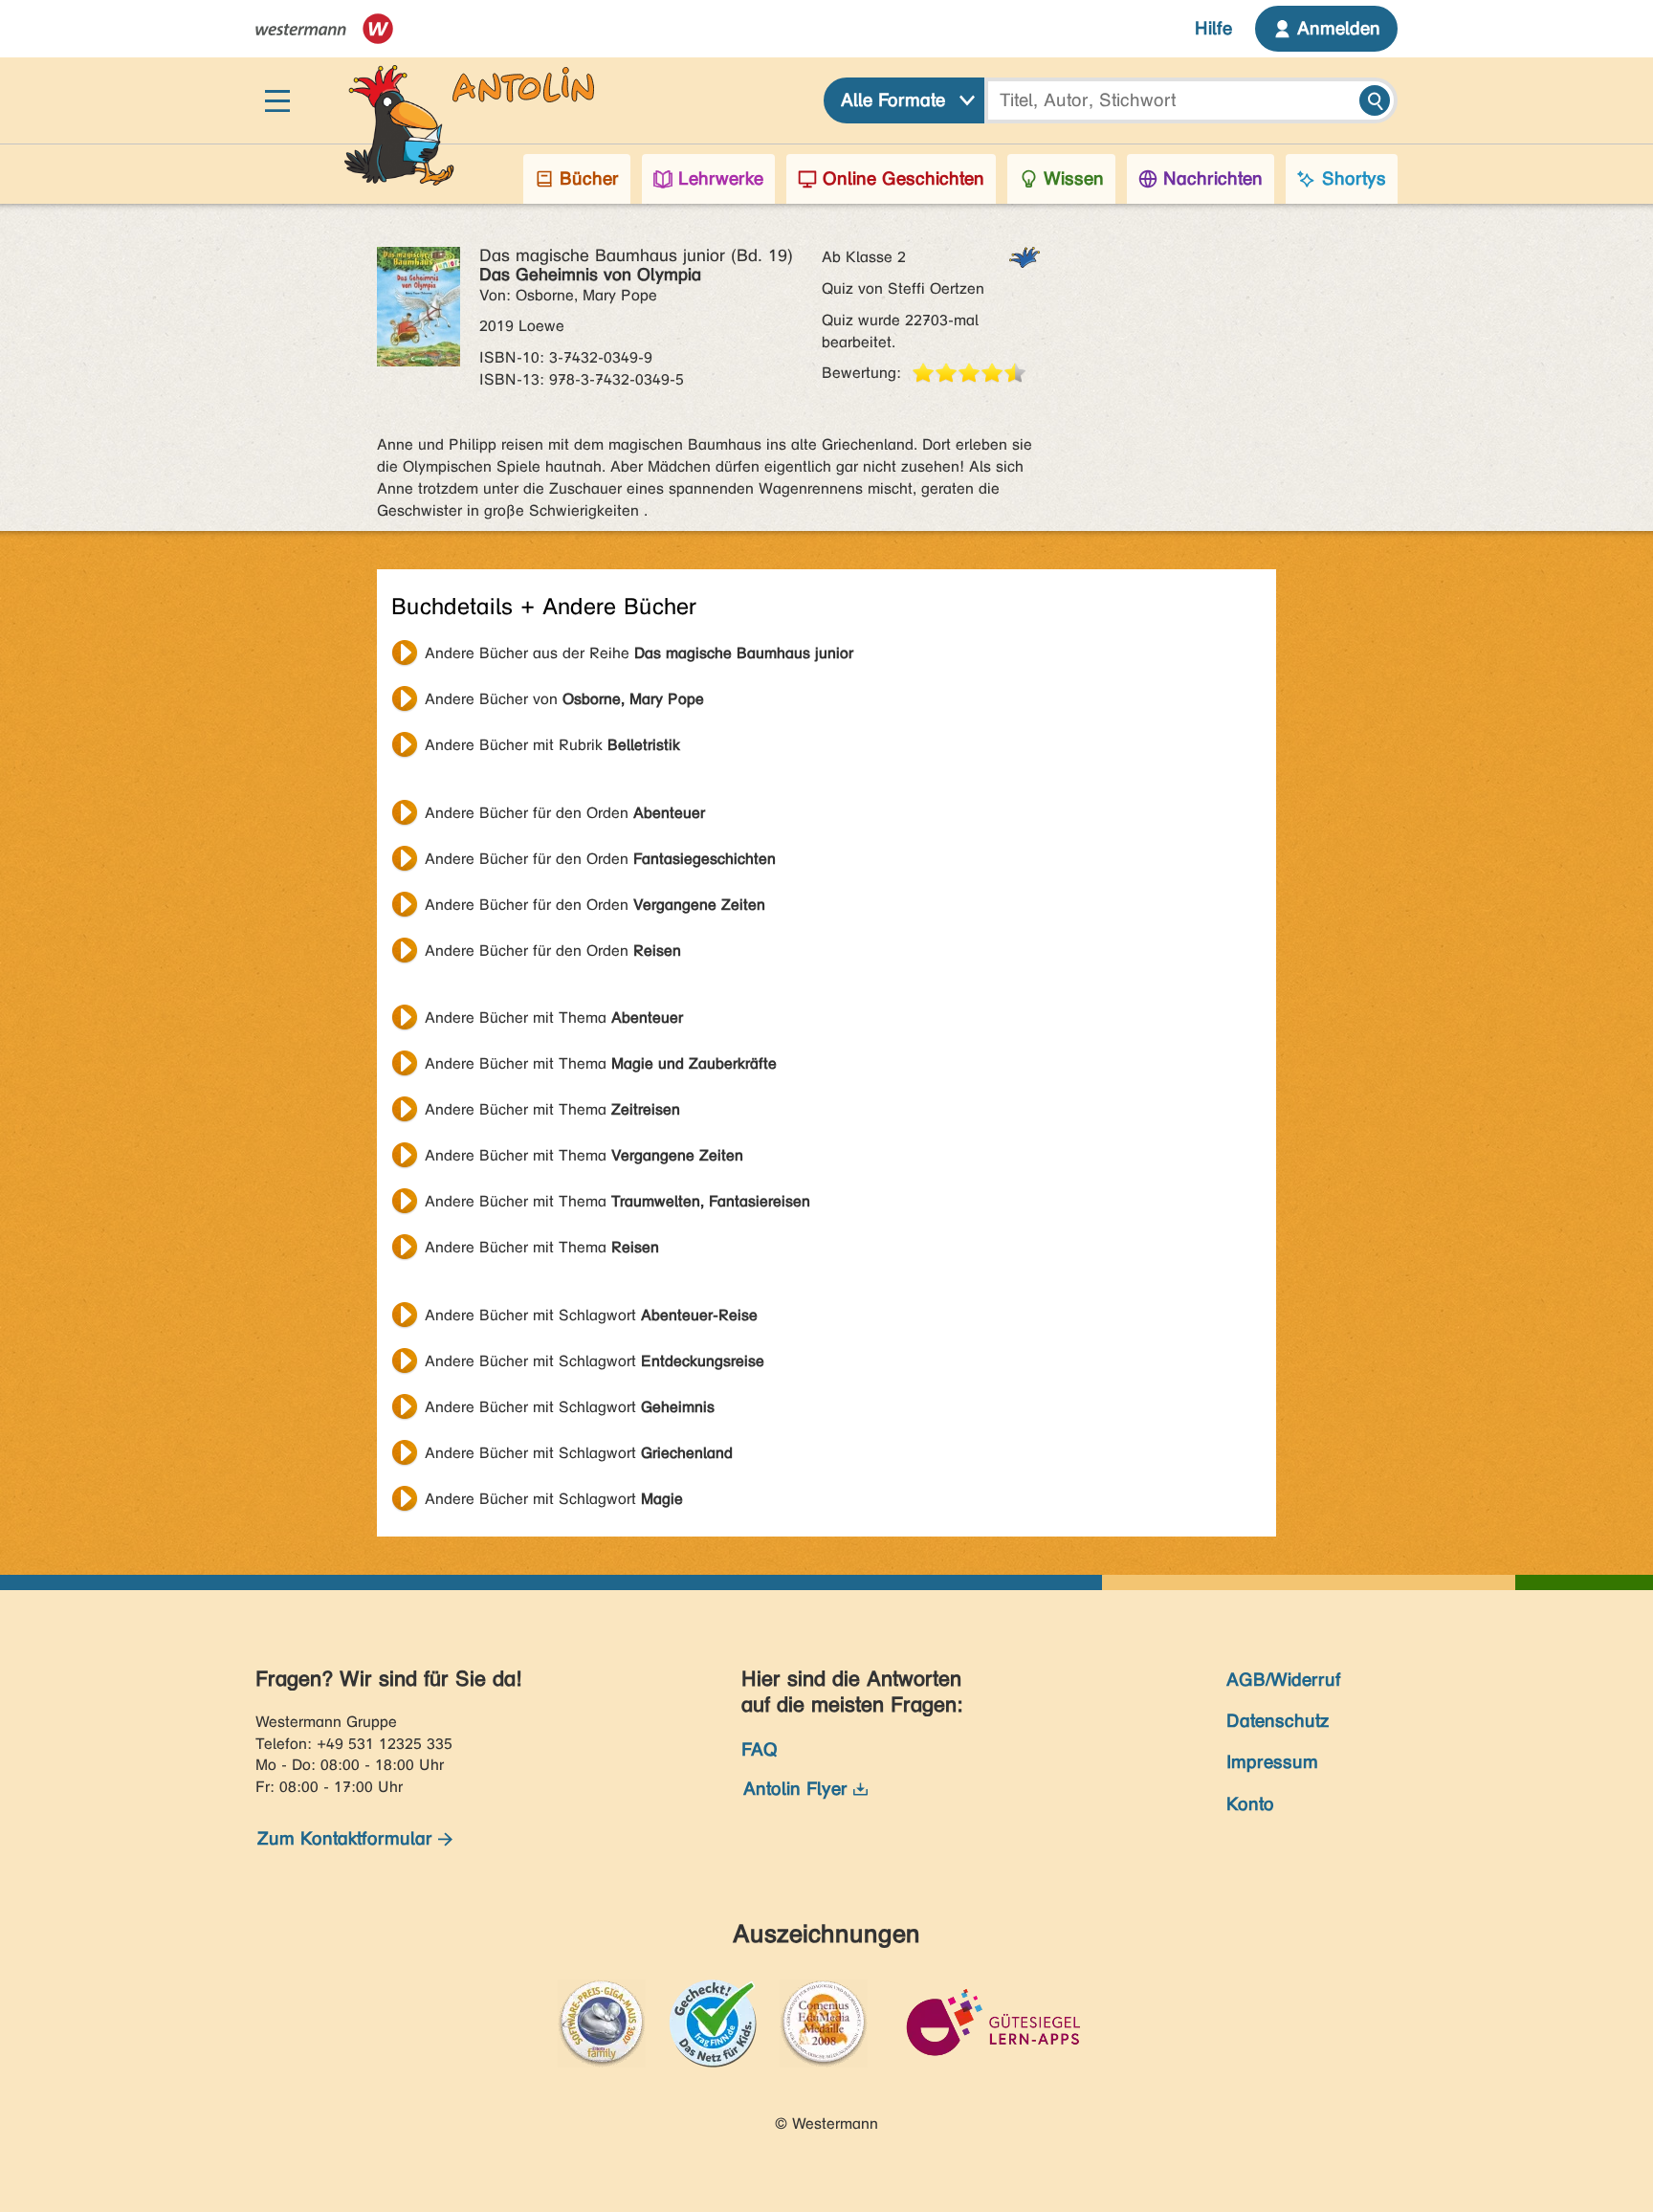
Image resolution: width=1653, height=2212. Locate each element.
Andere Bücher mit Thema (554, 1018)
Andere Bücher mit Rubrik (552, 745)
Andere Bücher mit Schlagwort (591, 1315)
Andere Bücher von (564, 699)
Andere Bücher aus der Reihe (639, 653)
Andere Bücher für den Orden (565, 813)
